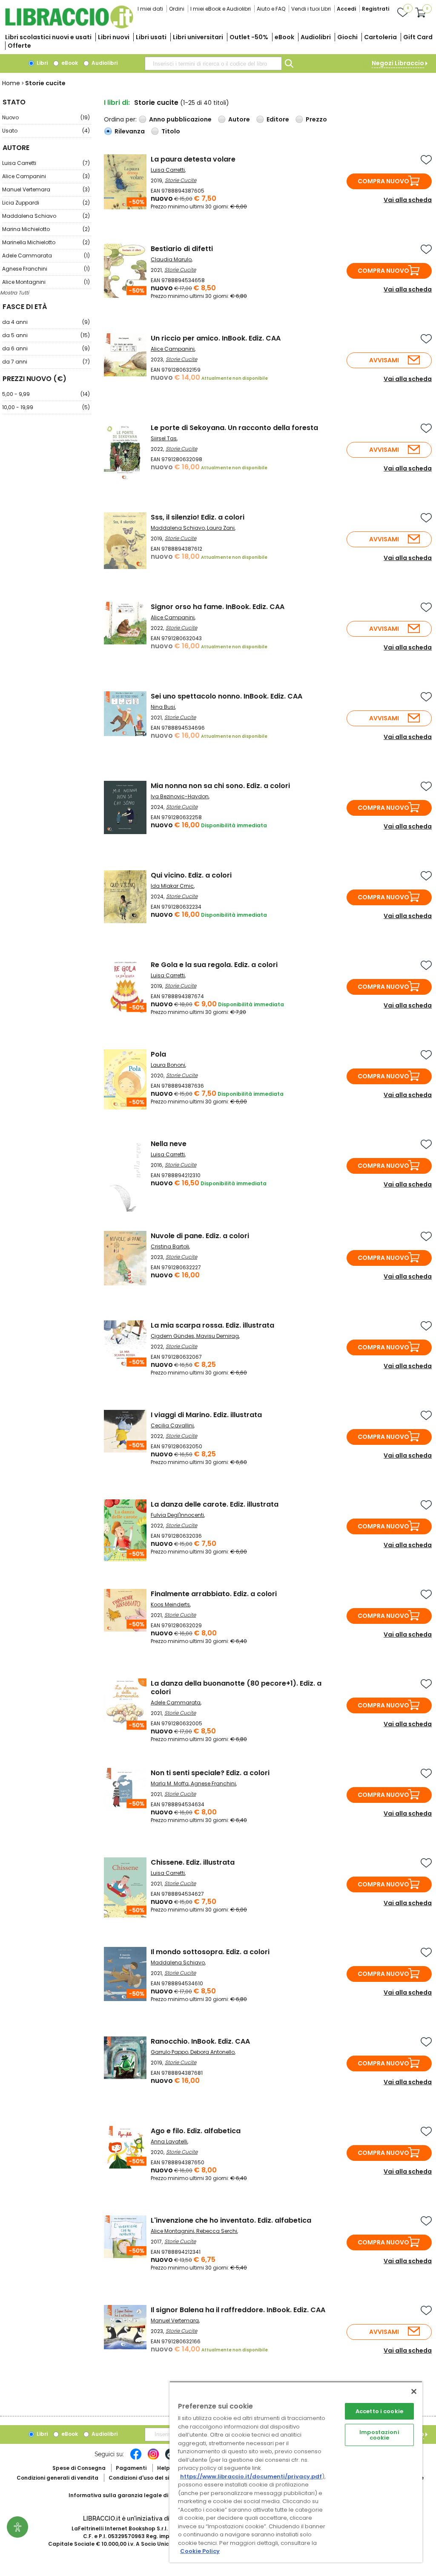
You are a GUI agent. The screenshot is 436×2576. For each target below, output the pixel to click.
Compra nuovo (383, 181)
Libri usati (151, 37)
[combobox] (213, 64)
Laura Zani (221, 528)
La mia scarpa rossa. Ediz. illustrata (212, 1325)
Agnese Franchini (46, 269)
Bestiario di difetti (182, 249)
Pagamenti (131, 2468)
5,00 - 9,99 (46, 394)
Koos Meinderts (170, 1604)
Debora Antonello (212, 2052)
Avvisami (384, 360)
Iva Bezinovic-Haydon (180, 796)
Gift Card (418, 37)
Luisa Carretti (46, 163)
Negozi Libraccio (398, 63)
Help (163, 2468)
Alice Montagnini (46, 282)
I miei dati (150, 9)
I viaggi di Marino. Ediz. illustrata (206, 1415)
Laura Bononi (168, 1065)
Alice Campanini (46, 176)
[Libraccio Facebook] (136, 2458)
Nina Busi (163, 707)
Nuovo (46, 117)
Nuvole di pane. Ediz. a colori (200, 1236)
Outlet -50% (249, 37)
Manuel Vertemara (46, 189)
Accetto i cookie (379, 2411)
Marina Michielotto (46, 229)
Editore (278, 119)
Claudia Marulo (171, 259)
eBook (284, 37)
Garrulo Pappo (169, 2052)
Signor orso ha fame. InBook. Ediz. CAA (218, 607)
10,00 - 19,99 (46, 407)
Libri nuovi (114, 37)
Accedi (346, 9)
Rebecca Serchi (217, 2231)
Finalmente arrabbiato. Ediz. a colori (214, 1594)
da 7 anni (46, 362)
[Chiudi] (414, 2391)
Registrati (376, 9)
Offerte (19, 46)
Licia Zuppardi (46, 203)
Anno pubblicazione (180, 119)
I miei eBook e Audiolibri (221, 9)
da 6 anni (46, 348)
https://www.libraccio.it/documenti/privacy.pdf (251, 2476)
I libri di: (117, 103)
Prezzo (316, 119)
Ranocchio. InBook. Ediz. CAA (200, 2041)
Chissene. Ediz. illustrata (193, 1862)
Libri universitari (198, 37)
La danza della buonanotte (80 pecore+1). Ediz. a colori (236, 1688)
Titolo (171, 131)
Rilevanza (130, 131)
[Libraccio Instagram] (153, 2458)
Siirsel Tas (164, 438)
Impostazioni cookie (379, 2435)
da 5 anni (46, 335)
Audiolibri (316, 37)
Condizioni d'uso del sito (142, 2478)
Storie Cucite (181, 180)
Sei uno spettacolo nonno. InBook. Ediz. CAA (227, 696)
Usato (46, 131)
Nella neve (169, 1144)
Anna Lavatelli (169, 2141)
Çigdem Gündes (172, 1336)
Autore (239, 119)
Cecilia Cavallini (172, 1425)
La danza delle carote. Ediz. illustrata (215, 1504)
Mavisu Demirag (218, 1336)
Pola (158, 1054)
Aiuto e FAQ (271, 9)
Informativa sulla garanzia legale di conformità (135, 2495)
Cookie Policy (200, 2551)
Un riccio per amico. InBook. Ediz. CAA (216, 338)
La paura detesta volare (193, 159)
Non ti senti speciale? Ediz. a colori (210, 1773)
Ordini (177, 9)
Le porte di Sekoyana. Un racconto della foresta (234, 428)
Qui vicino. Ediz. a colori (191, 875)
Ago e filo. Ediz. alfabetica (196, 2131)
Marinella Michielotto (46, 242)
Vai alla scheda (408, 200)
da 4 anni (46, 322)
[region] (296, 2472)
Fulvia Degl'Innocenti (177, 1515)
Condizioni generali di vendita (57, 2478)
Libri (42, 63)
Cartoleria (380, 37)
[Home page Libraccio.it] (69, 27)
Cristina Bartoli (170, 1246)
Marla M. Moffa (170, 1783)
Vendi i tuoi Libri (311, 9)
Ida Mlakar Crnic (172, 886)
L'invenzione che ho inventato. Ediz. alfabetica (231, 2220)
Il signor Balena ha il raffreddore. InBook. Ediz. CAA (238, 2310)
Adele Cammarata (46, 256)
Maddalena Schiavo (46, 216)
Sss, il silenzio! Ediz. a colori (198, 517)
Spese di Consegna (79, 2468)
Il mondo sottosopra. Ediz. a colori (210, 1952)
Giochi (347, 37)
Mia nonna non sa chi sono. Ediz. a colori (220, 786)
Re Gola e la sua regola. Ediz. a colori (214, 965)
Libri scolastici (48, 37)
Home (11, 83)
